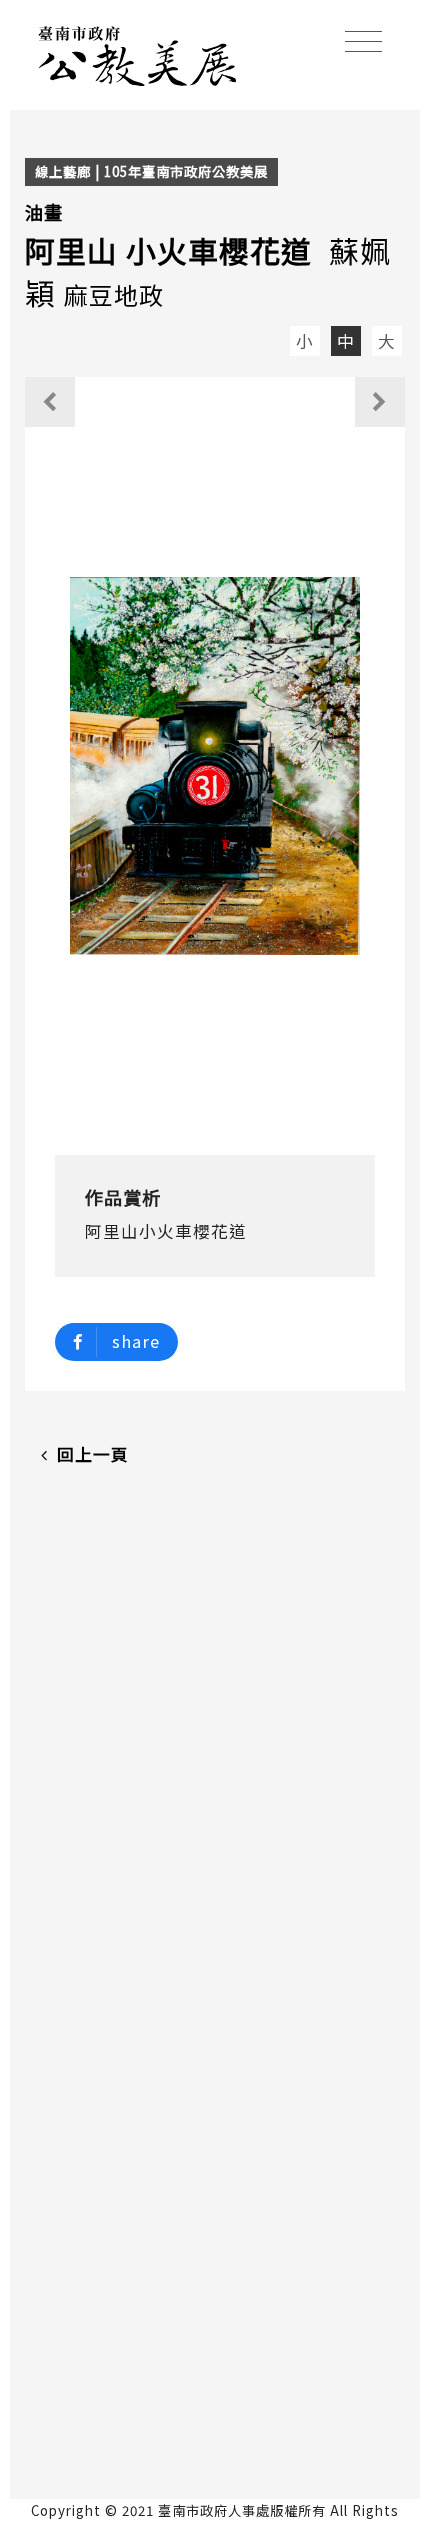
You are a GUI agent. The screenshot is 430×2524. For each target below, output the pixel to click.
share (136, 1341)
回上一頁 (93, 1454)
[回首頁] (138, 53)
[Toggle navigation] (363, 41)
